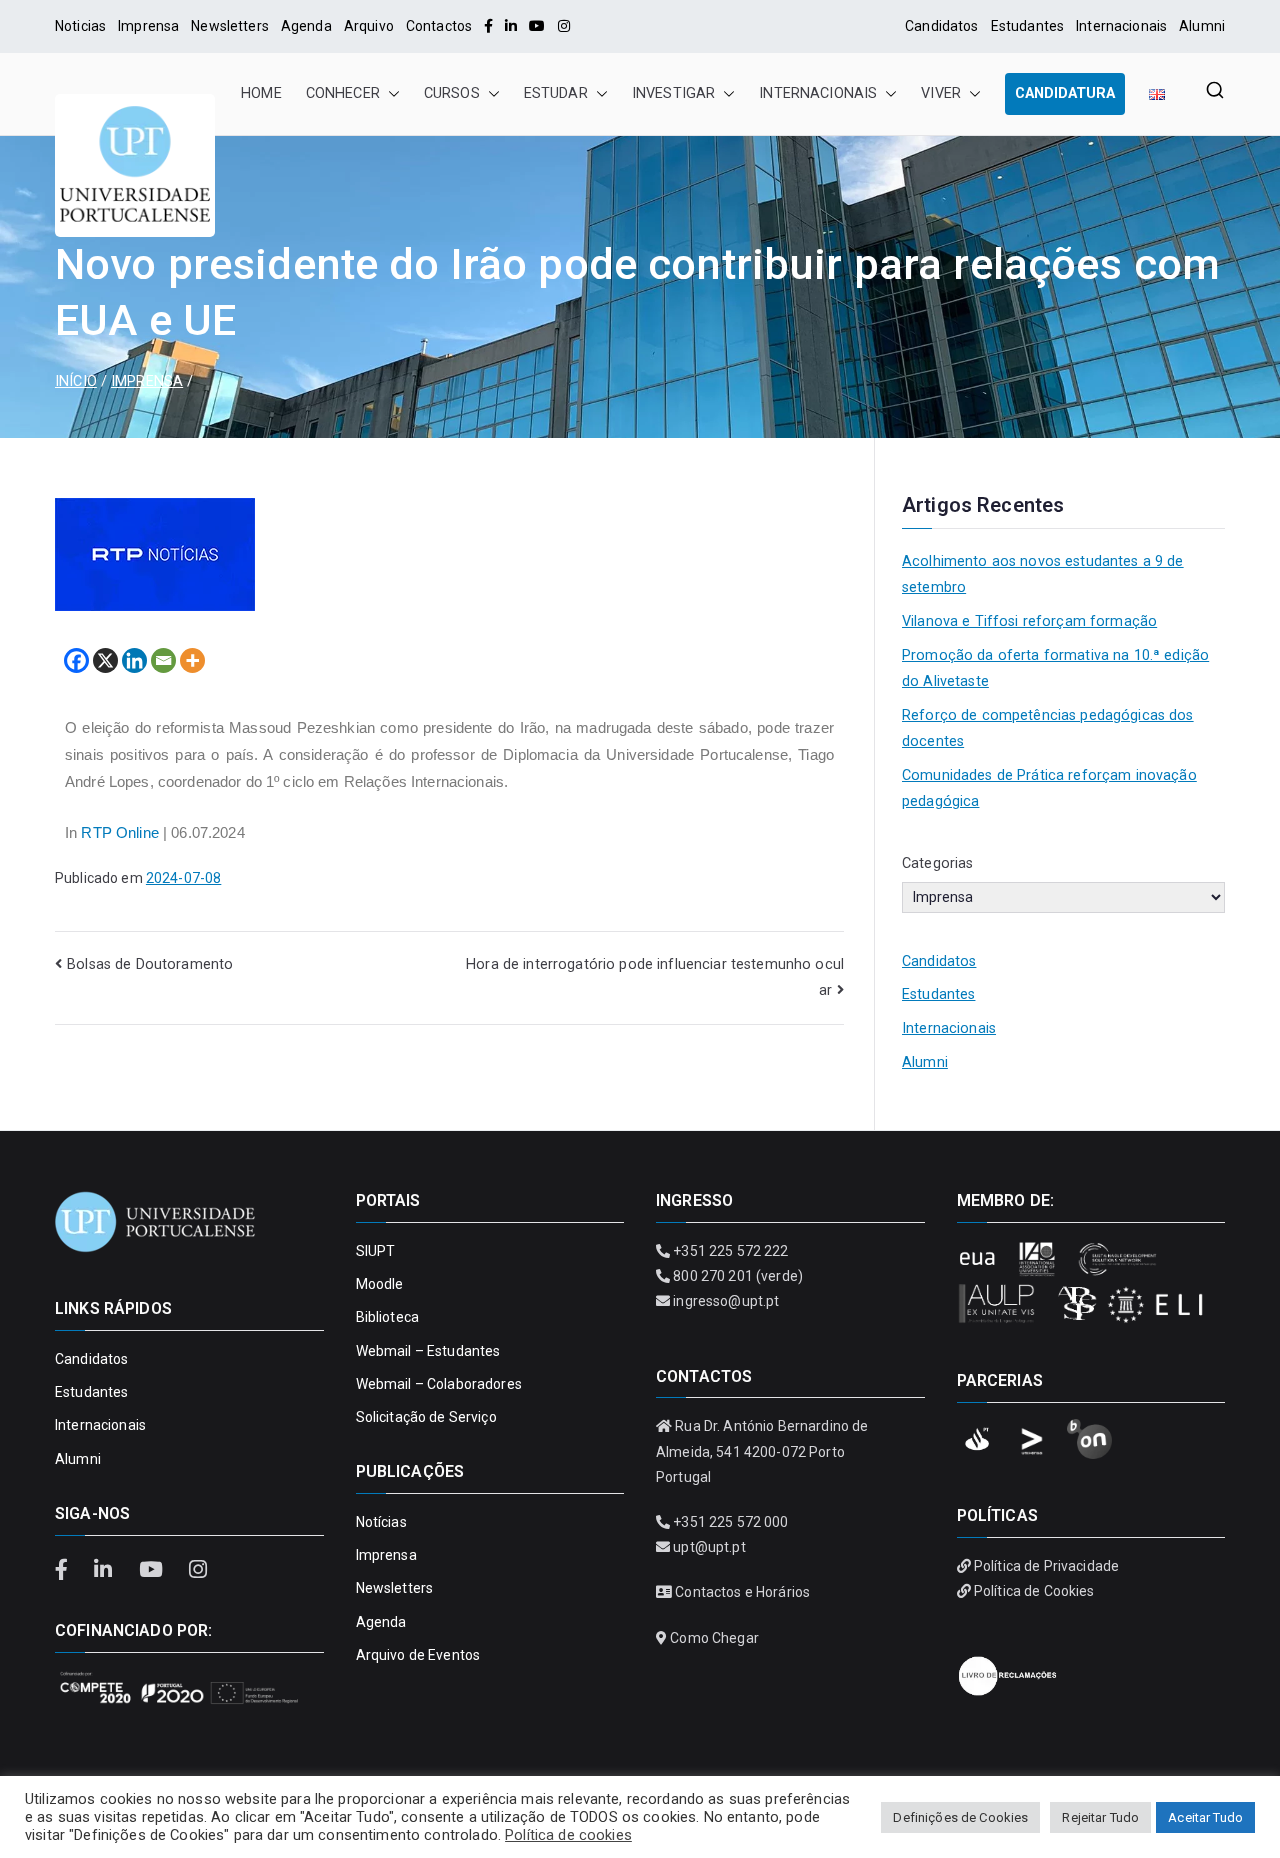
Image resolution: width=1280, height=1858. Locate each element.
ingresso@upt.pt (726, 1301)
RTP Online (119, 832)
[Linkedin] (134, 660)
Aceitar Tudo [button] (1205, 1817)
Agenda (306, 26)
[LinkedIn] (511, 26)
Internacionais (1121, 26)
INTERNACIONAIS (818, 93)
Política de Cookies (1034, 1591)
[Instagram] (564, 26)
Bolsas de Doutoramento (150, 964)
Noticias (80, 26)
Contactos (439, 26)
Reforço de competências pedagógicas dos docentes (1048, 728)
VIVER (941, 93)
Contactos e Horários (742, 1592)
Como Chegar (714, 1638)
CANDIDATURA (1065, 93)
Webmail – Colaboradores (439, 1384)
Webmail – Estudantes (428, 1351)
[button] (390, 94)
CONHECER (343, 93)
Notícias (381, 1522)
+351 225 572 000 (730, 1522)
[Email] (163, 660)
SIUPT (376, 1251)
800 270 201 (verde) (738, 1276)
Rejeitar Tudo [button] (1100, 1817)
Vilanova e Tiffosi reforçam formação (1029, 621)
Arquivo (369, 26)
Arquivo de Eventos (418, 1655)
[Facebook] (488, 26)
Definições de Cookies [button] (960, 1817)
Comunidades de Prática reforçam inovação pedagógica (1049, 788)
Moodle (380, 1284)
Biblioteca (387, 1317)
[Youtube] (537, 26)
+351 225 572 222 (730, 1251)
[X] (105, 660)
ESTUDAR (556, 93)
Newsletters (230, 26)
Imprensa (148, 26)
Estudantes (1027, 26)
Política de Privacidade (1046, 1566)
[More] (192, 660)
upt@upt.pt (709, 1547)
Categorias (937, 863)
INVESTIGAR (673, 93)
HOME (261, 93)
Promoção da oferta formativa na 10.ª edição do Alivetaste (1055, 668)
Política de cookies (568, 1835)
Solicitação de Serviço (426, 1417)
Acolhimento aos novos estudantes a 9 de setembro (1043, 574)
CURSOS (452, 93)
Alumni (1202, 26)
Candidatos (941, 26)
